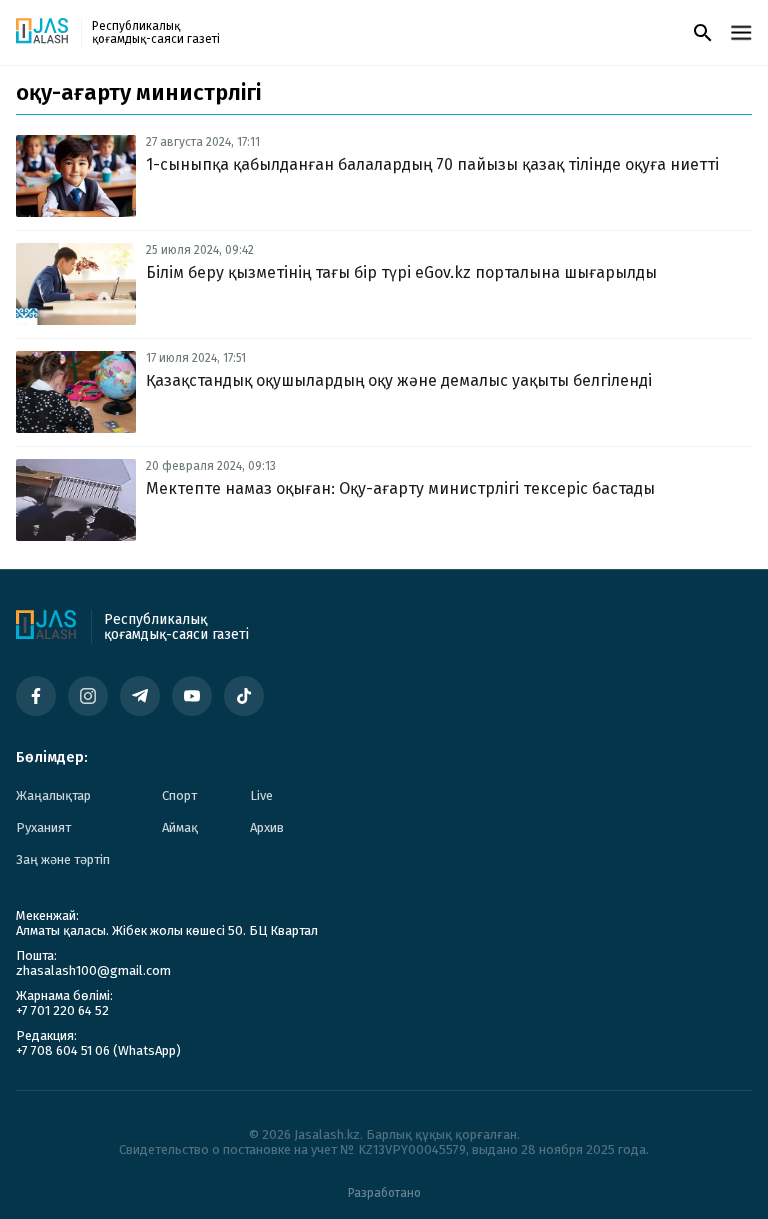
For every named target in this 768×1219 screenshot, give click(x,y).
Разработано (384, 1193)
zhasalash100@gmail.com (93, 970)
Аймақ (180, 827)
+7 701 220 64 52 (62, 1010)
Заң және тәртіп (63, 859)
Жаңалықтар (53, 795)
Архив (267, 827)
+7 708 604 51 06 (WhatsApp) (98, 1050)
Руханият (43, 827)
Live (261, 795)
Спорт (179, 795)
